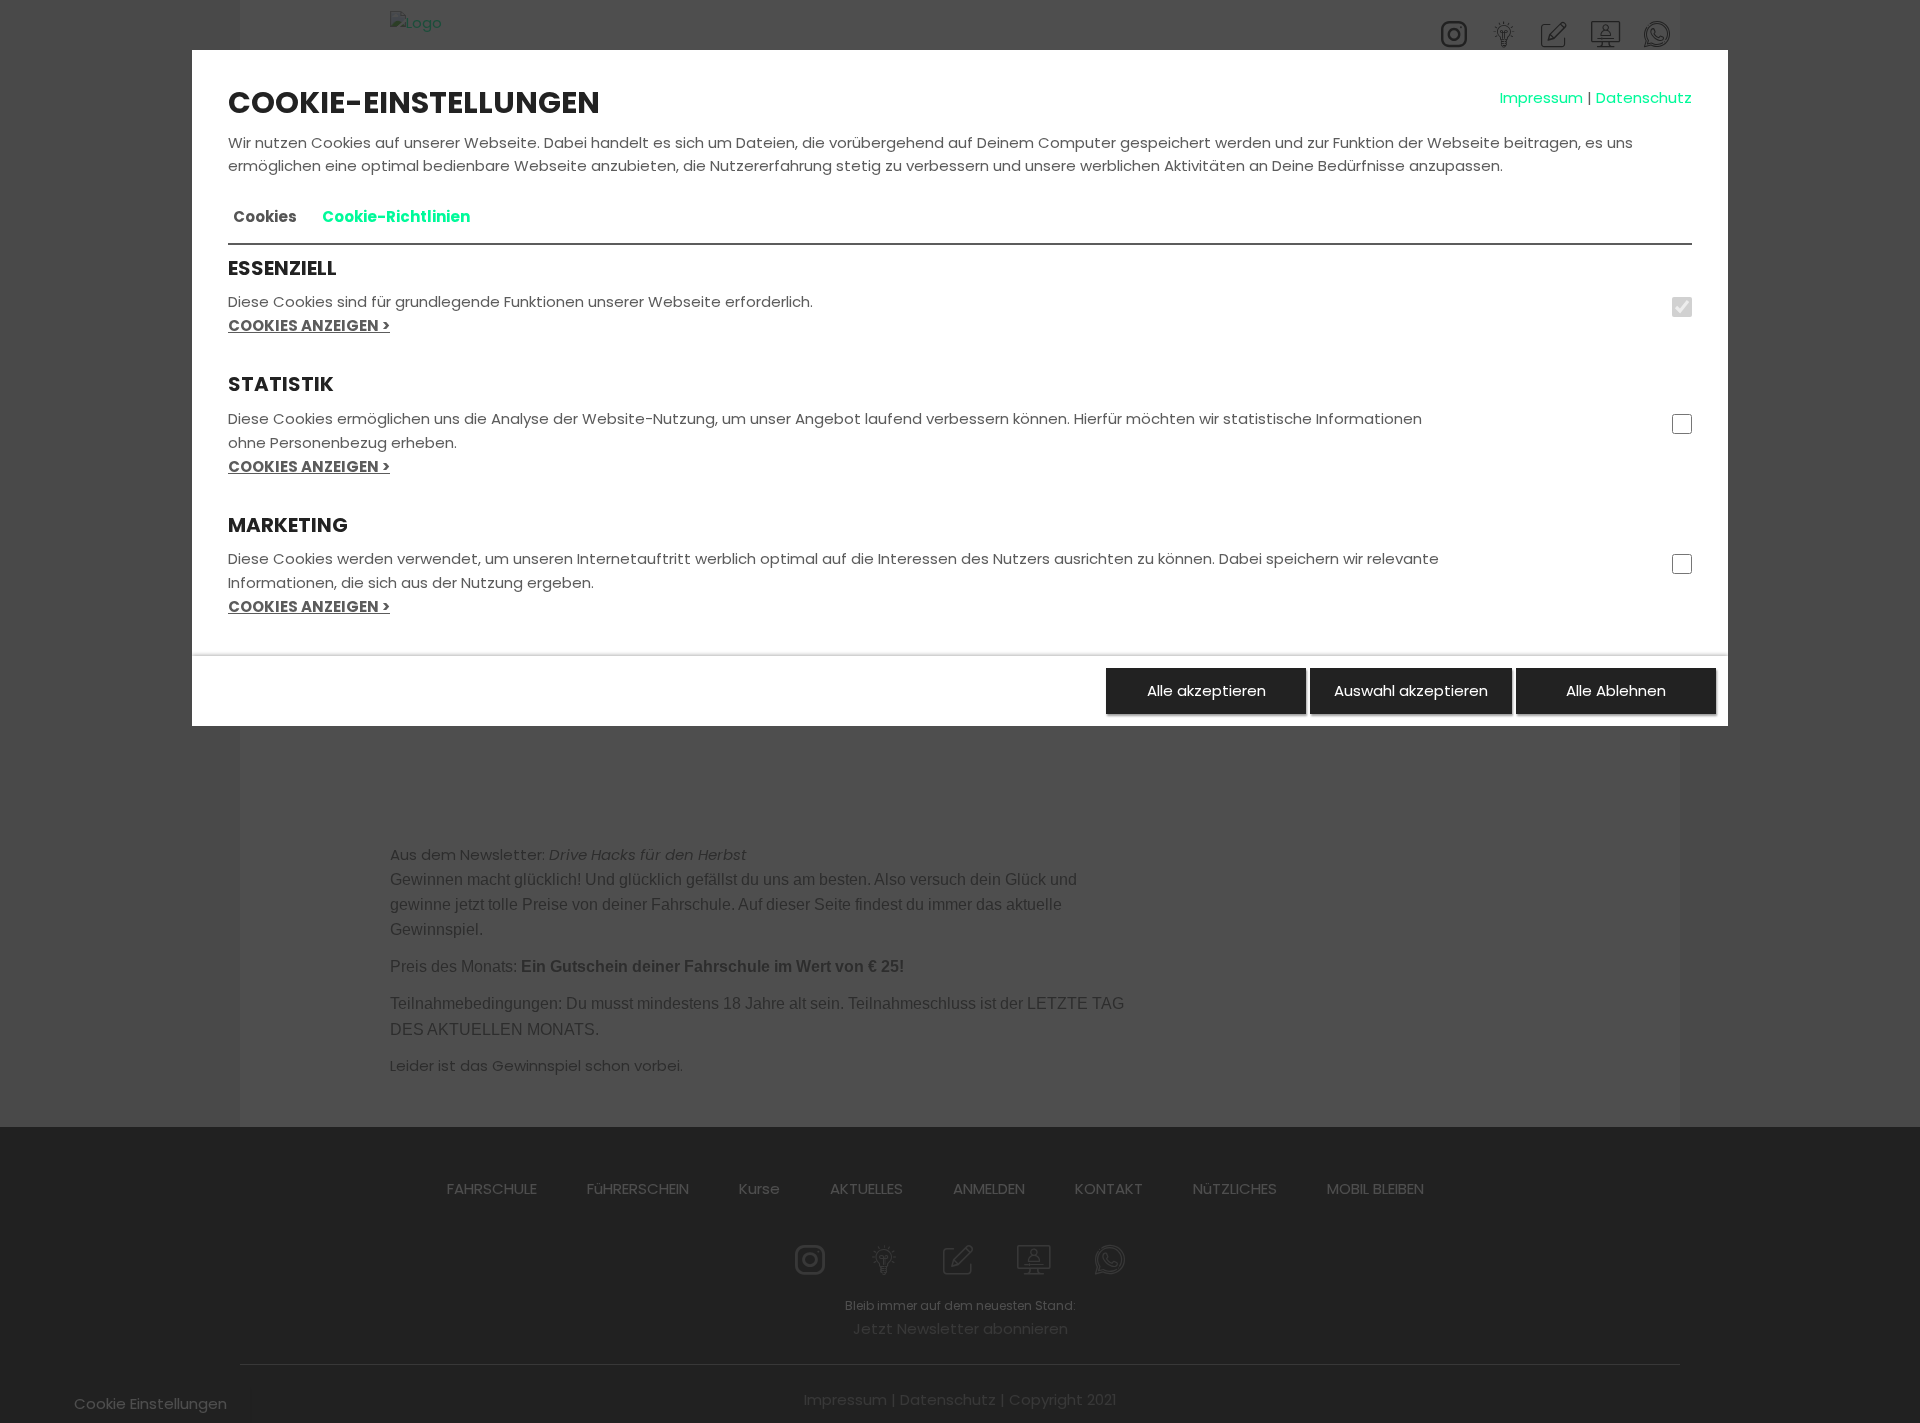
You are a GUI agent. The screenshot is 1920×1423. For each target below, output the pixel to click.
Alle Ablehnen (1616, 690)
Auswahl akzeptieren (1411, 690)
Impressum (1541, 97)
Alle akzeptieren (1206, 690)
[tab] (265, 217)
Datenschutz (1644, 97)
